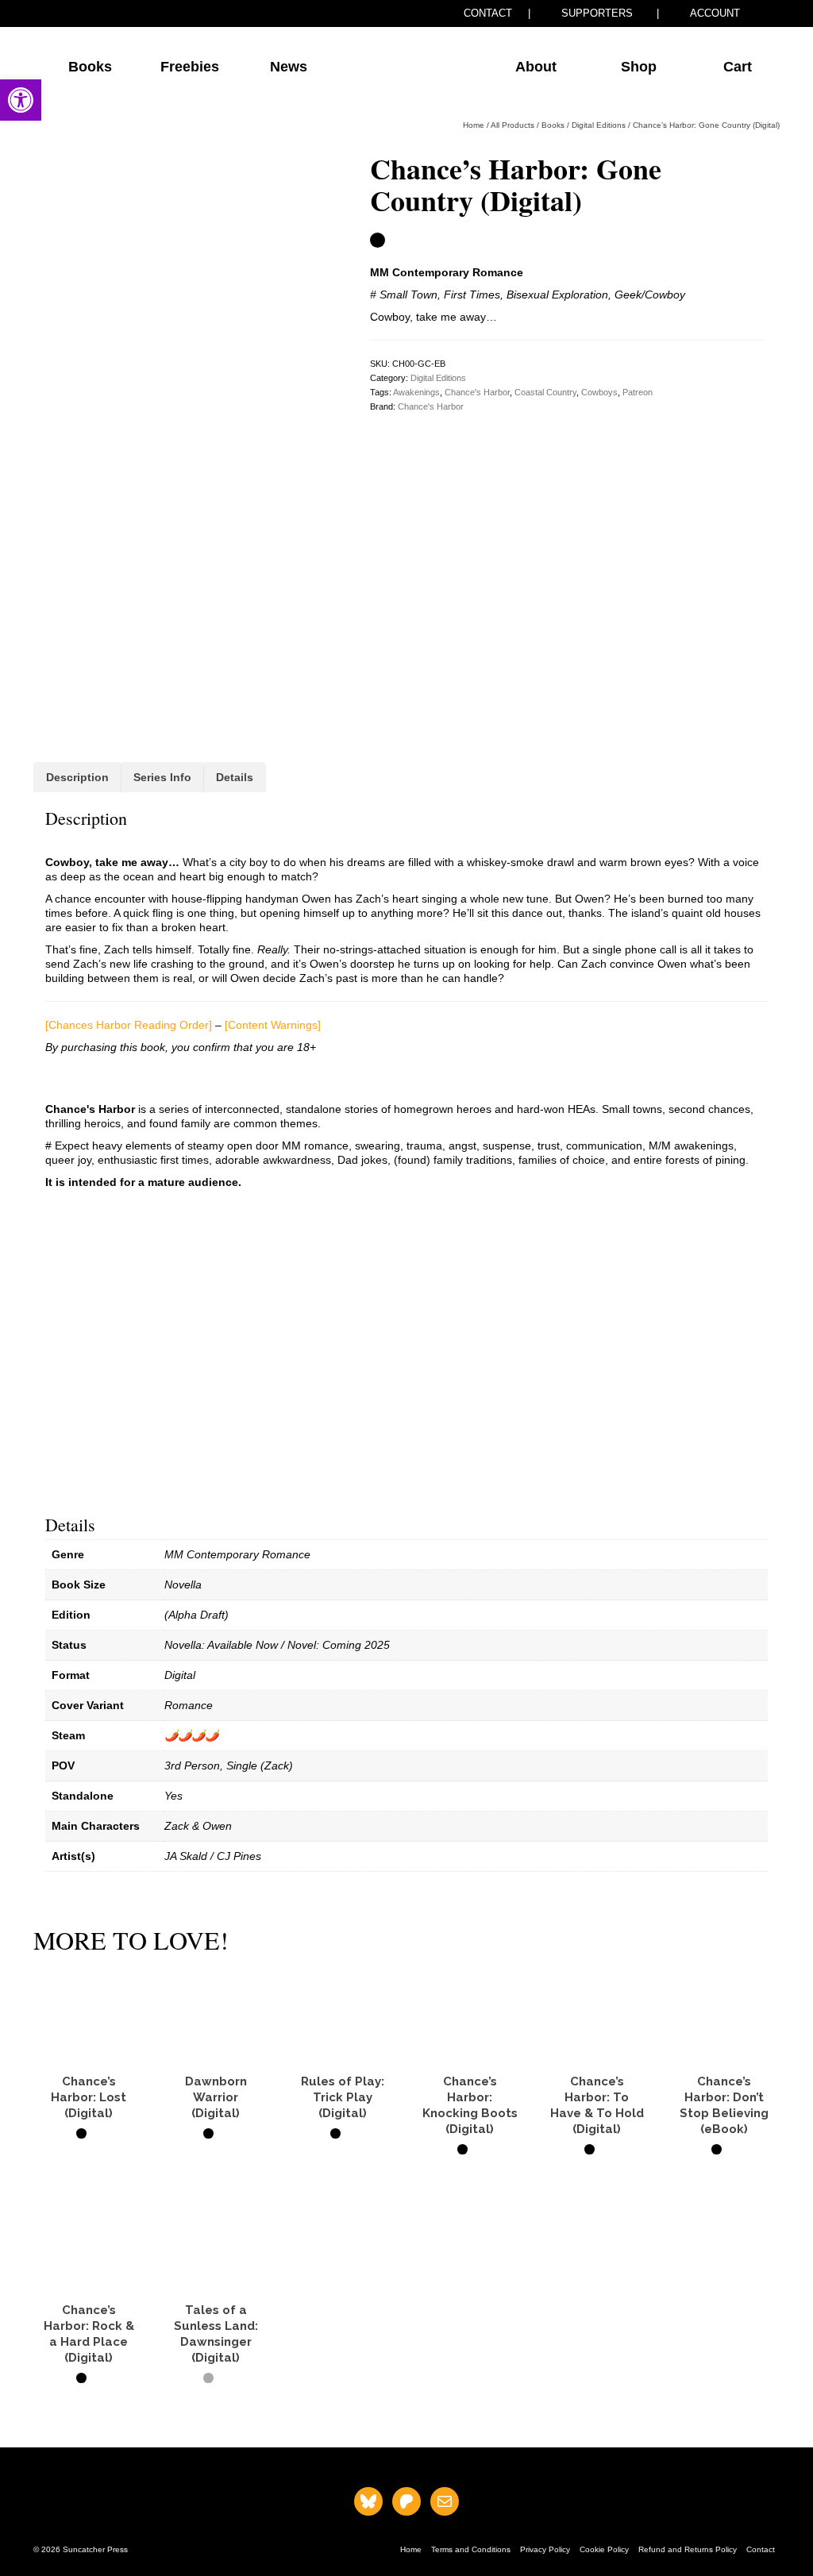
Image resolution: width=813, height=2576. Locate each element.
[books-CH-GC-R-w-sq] (182, 581)
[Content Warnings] (273, 1025)
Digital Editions (438, 378)
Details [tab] (235, 777)
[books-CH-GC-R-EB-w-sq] (182, 284)
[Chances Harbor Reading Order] (129, 1025)
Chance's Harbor (477, 392)
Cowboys (599, 392)
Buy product (89, 2162)
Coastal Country (545, 392)
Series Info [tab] (162, 777)
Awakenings (416, 392)
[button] (21, 100)
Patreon (638, 392)
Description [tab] (77, 777)
